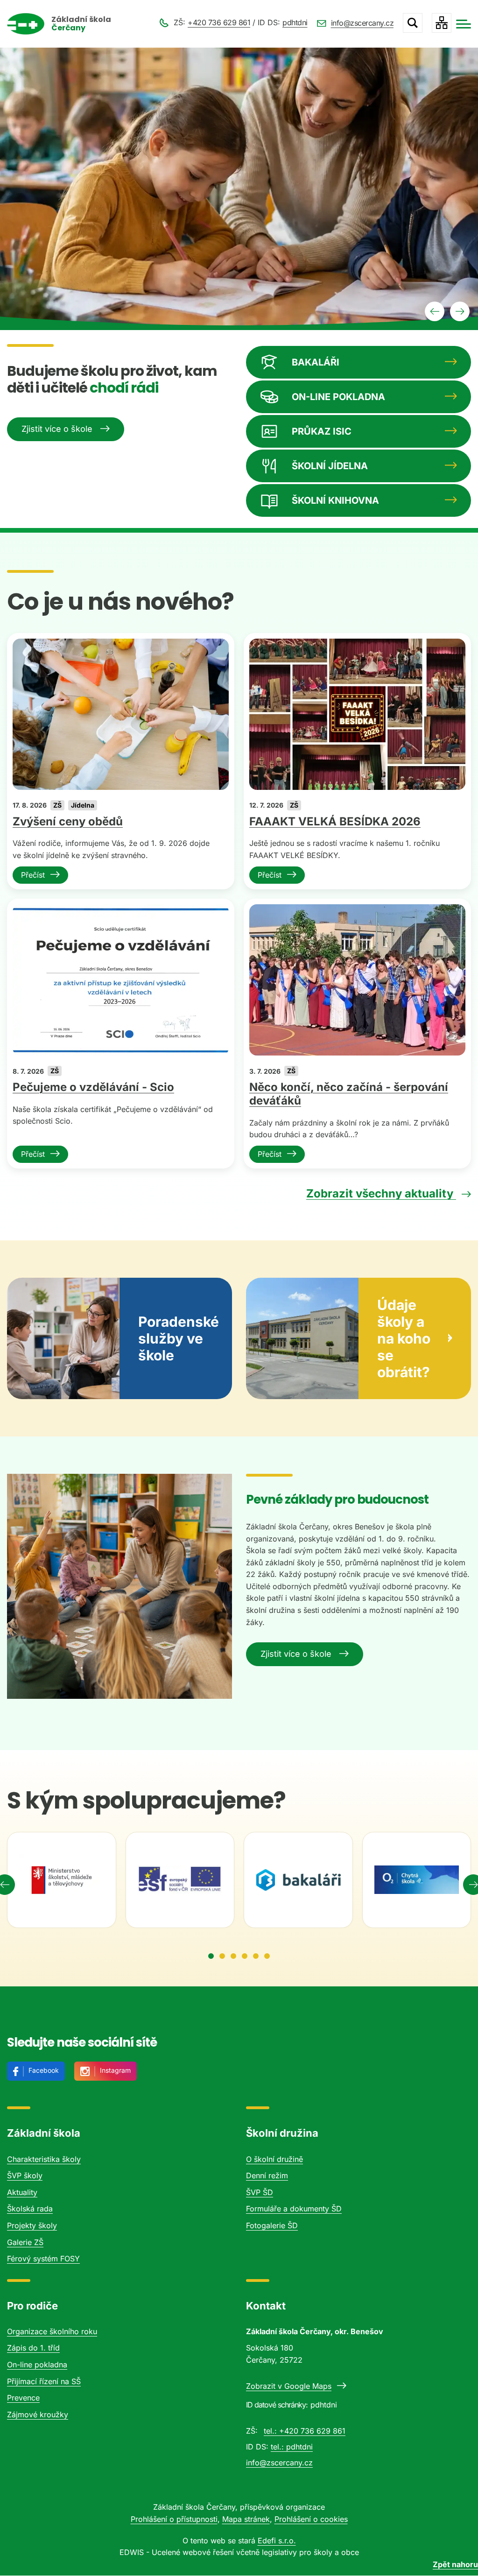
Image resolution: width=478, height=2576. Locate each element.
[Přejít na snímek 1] (211, 1956)
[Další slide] (460, 311)
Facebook (44, 2070)
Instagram (115, 2070)
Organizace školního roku (52, 2331)
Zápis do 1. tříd (33, 2348)
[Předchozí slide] (435, 311)
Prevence (23, 2398)
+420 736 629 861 (219, 22)
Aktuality (22, 2192)
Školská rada (30, 2209)
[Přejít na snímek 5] (256, 1956)
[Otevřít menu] (464, 24)
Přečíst (33, 875)
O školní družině (274, 2159)
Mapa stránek (246, 2519)
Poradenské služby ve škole (179, 1338)
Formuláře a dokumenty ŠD (294, 2209)
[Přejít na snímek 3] (233, 1956)
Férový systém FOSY (43, 2259)
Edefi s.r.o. (277, 2541)
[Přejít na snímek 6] (267, 1956)
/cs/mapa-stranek (442, 23)
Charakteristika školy (44, 2159)
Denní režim (267, 2175)
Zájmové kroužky (38, 2414)
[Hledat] (413, 23)
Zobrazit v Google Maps (289, 2386)
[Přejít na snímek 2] (222, 1956)
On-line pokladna (37, 2365)
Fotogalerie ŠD (272, 2225)
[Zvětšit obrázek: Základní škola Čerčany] (119, 1586)
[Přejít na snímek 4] (245, 1956)
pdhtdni (295, 22)
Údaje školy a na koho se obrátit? (404, 1338)
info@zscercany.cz (362, 23)
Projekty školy (32, 2225)
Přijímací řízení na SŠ (44, 2381)
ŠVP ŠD (260, 2192)
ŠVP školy (25, 2175)
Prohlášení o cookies (311, 2519)
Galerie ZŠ (25, 2242)
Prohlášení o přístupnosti (174, 2519)
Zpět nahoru (455, 2564)
